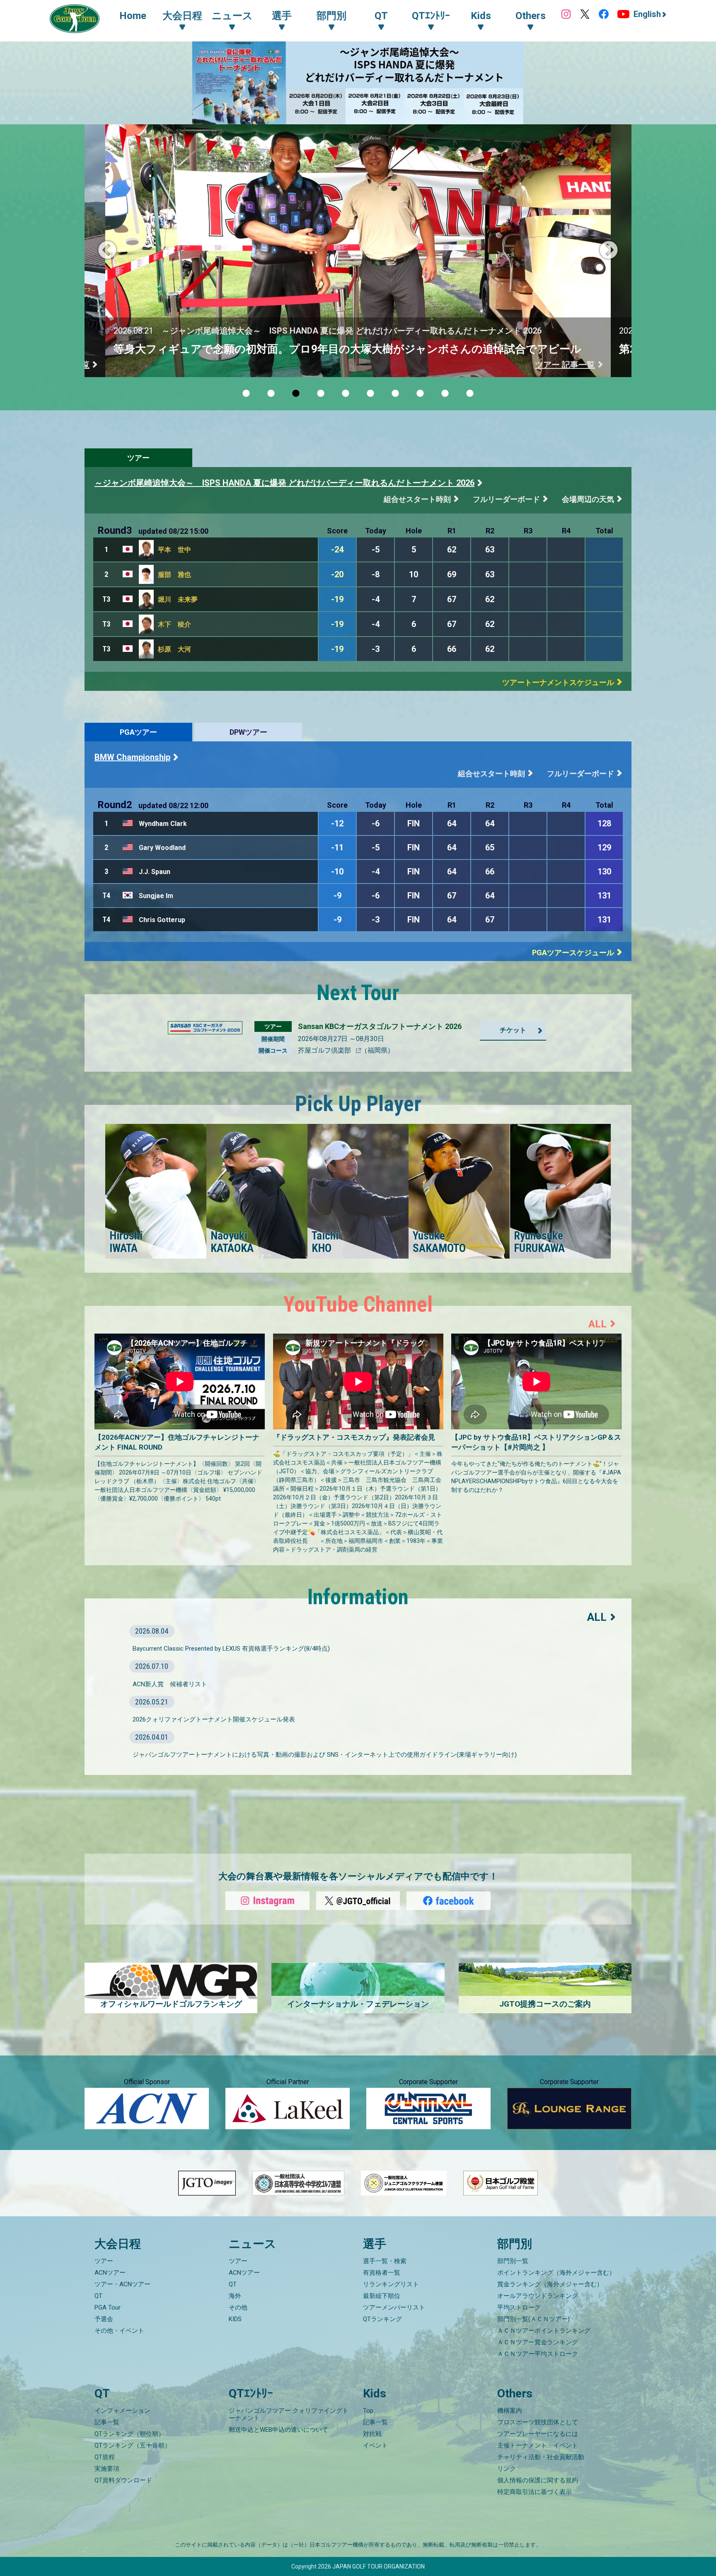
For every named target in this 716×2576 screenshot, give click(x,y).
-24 (337, 550)
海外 (235, 2296)
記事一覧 (107, 2422)
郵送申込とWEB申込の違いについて (278, 2430)
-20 (337, 574)
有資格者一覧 (382, 2273)
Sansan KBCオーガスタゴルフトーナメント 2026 (380, 1026)
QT (98, 2296)
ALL (597, 1324)
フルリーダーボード (506, 499)
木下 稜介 (174, 624)
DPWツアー (248, 732)
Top (368, 2411)
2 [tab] (271, 394)
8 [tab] (420, 394)
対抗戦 (372, 2434)
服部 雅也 (174, 575)
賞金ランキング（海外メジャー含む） (550, 2284)
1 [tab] (246, 394)
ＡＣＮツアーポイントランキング (544, 2331)
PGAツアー (138, 732)
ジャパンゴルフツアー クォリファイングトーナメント (289, 2414)
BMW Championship (132, 757)
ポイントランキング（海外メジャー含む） (556, 2273)
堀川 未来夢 (178, 599)
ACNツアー (110, 2273)
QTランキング (382, 2319)
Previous (107, 251)
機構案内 (510, 2411)
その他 (238, 2307)
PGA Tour (108, 2307)
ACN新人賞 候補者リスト (170, 1684)
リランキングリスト (391, 2284)
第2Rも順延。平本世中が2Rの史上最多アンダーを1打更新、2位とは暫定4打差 (306, 349)
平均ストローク (519, 2307)
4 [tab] (321, 394)
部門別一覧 (513, 2261)
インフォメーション (122, 2411)
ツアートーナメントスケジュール (558, 682)
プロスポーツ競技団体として (538, 2422)
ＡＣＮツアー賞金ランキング (538, 2342)
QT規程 (105, 2457)
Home (133, 16)
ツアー (138, 458)
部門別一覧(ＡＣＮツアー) (533, 2319)
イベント (375, 2445)
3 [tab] (296, 394)
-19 (337, 599)
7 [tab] (395, 394)
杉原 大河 (174, 649)
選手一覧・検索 (385, 2261)
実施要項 (107, 2469)
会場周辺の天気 (588, 499)
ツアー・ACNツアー (122, 2284)
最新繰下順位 (382, 2296)
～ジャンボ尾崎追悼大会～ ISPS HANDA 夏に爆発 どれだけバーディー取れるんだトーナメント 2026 (284, 483)
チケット (513, 1030)
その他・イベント (119, 2331)
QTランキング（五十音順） (133, 2445)
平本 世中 (174, 550)
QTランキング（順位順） (129, 2434)
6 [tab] (370, 394)
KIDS (235, 2319)
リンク (507, 2469)
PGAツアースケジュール (573, 953)
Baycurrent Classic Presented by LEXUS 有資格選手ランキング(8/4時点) (231, 1649)
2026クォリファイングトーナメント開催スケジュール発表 (214, 1719)
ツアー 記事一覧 (566, 365)
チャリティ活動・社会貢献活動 (541, 2457)
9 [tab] (445, 394)
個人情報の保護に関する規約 (538, 2480)
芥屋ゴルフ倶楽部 (325, 1050)
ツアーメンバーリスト (394, 2307)
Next (609, 251)
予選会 (104, 2319)
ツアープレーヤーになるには (538, 2434)
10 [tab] (470, 394)
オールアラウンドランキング (538, 2296)
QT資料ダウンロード (123, 2480)
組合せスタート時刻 (417, 499)
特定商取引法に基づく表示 (535, 2492)
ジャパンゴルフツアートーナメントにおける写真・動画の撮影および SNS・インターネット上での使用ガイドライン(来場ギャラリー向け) (325, 1755)
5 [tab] (346, 394)
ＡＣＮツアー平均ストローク (538, 2354)
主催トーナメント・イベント (538, 2445)
